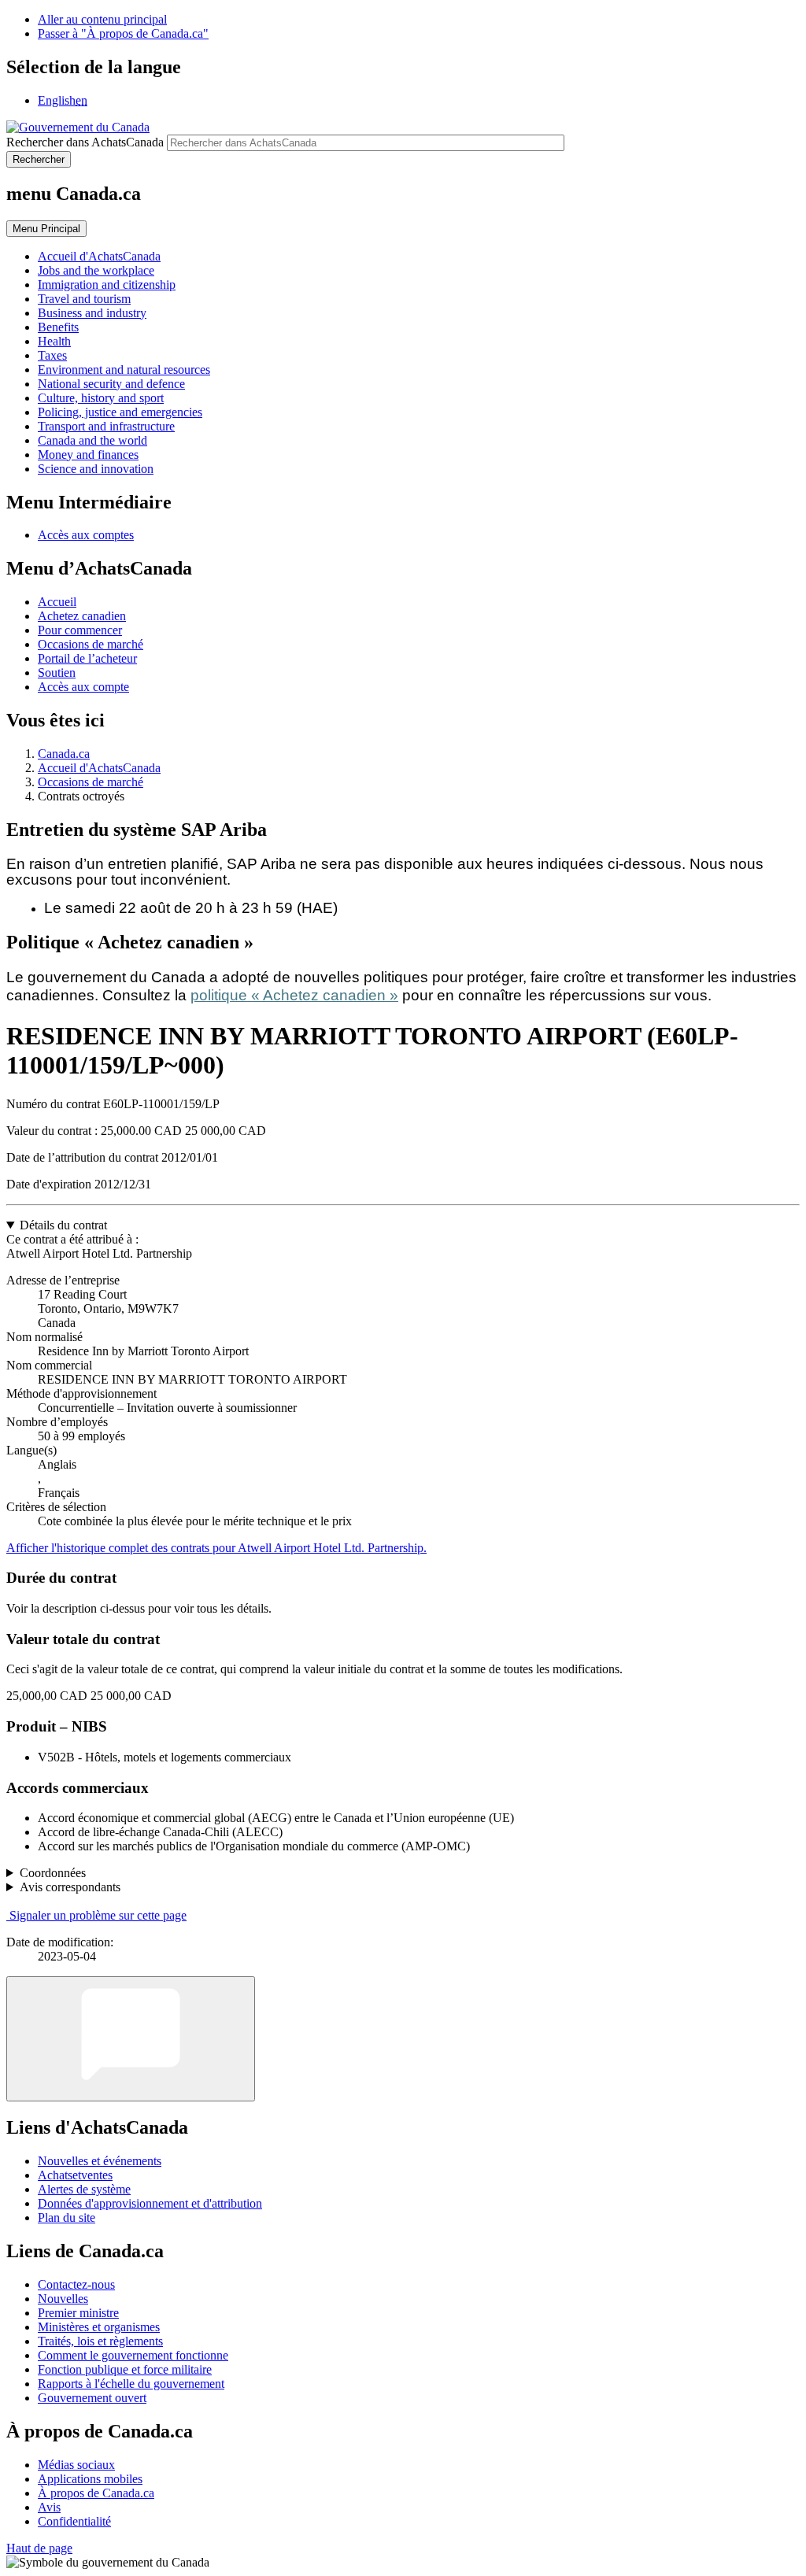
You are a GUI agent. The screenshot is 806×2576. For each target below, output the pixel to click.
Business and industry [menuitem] (92, 313)
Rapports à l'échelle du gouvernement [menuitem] (131, 2384)
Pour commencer (80, 630)
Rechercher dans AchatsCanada (85, 142)
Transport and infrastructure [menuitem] (106, 426)
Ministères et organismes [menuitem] (99, 2327)
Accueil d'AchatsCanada (99, 768)
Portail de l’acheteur (87, 658)
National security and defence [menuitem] (111, 384)
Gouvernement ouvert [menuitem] (92, 2398)
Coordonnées (53, 1873)
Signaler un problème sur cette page (98, 1915)
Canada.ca (64, 754)
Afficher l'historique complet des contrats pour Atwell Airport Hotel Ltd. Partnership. (216, 1548)
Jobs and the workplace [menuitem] (96, 270)
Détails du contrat (63, 1225)
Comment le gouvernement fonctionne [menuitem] (133, 2355)
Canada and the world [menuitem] (92, 440)
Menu (46, 229)
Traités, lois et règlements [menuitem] (100, 2341)
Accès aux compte (83, 687)
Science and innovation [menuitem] (96, 469)
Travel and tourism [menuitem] (84, 299)
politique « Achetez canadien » (294, 995)
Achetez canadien (82, 616)
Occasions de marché (91, 644)
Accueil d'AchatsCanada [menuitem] (99, 256)
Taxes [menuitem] (52, 355)
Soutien (57, 673)
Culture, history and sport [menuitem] (101, 398)
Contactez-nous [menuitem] (76, 2284)
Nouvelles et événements (100, 2161)
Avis (49, 2507)
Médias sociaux (76, 2465)
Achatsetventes (75, 2175)
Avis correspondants (70, 1887)
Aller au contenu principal (102, 19)
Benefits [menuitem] (58, 327)
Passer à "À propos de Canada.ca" (123, 33)
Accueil (57, 602)
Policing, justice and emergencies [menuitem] (120, 412)
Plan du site (67, 2218)
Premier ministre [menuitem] (78, 2313)
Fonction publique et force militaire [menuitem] (125, 2369)
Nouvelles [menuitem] (63, 2299)
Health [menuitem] (54, 341)
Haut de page (39, 2548)
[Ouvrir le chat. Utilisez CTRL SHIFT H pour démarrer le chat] (131, 2039)
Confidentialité (74, 2521)
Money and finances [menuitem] (88, 455)
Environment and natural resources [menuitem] (124, 370)
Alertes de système (84, 2189)
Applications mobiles (90, 2479)
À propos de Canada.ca (96, 2493)
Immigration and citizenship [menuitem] (107, 285)
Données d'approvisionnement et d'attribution (150, 2203)
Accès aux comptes (86, 535)
